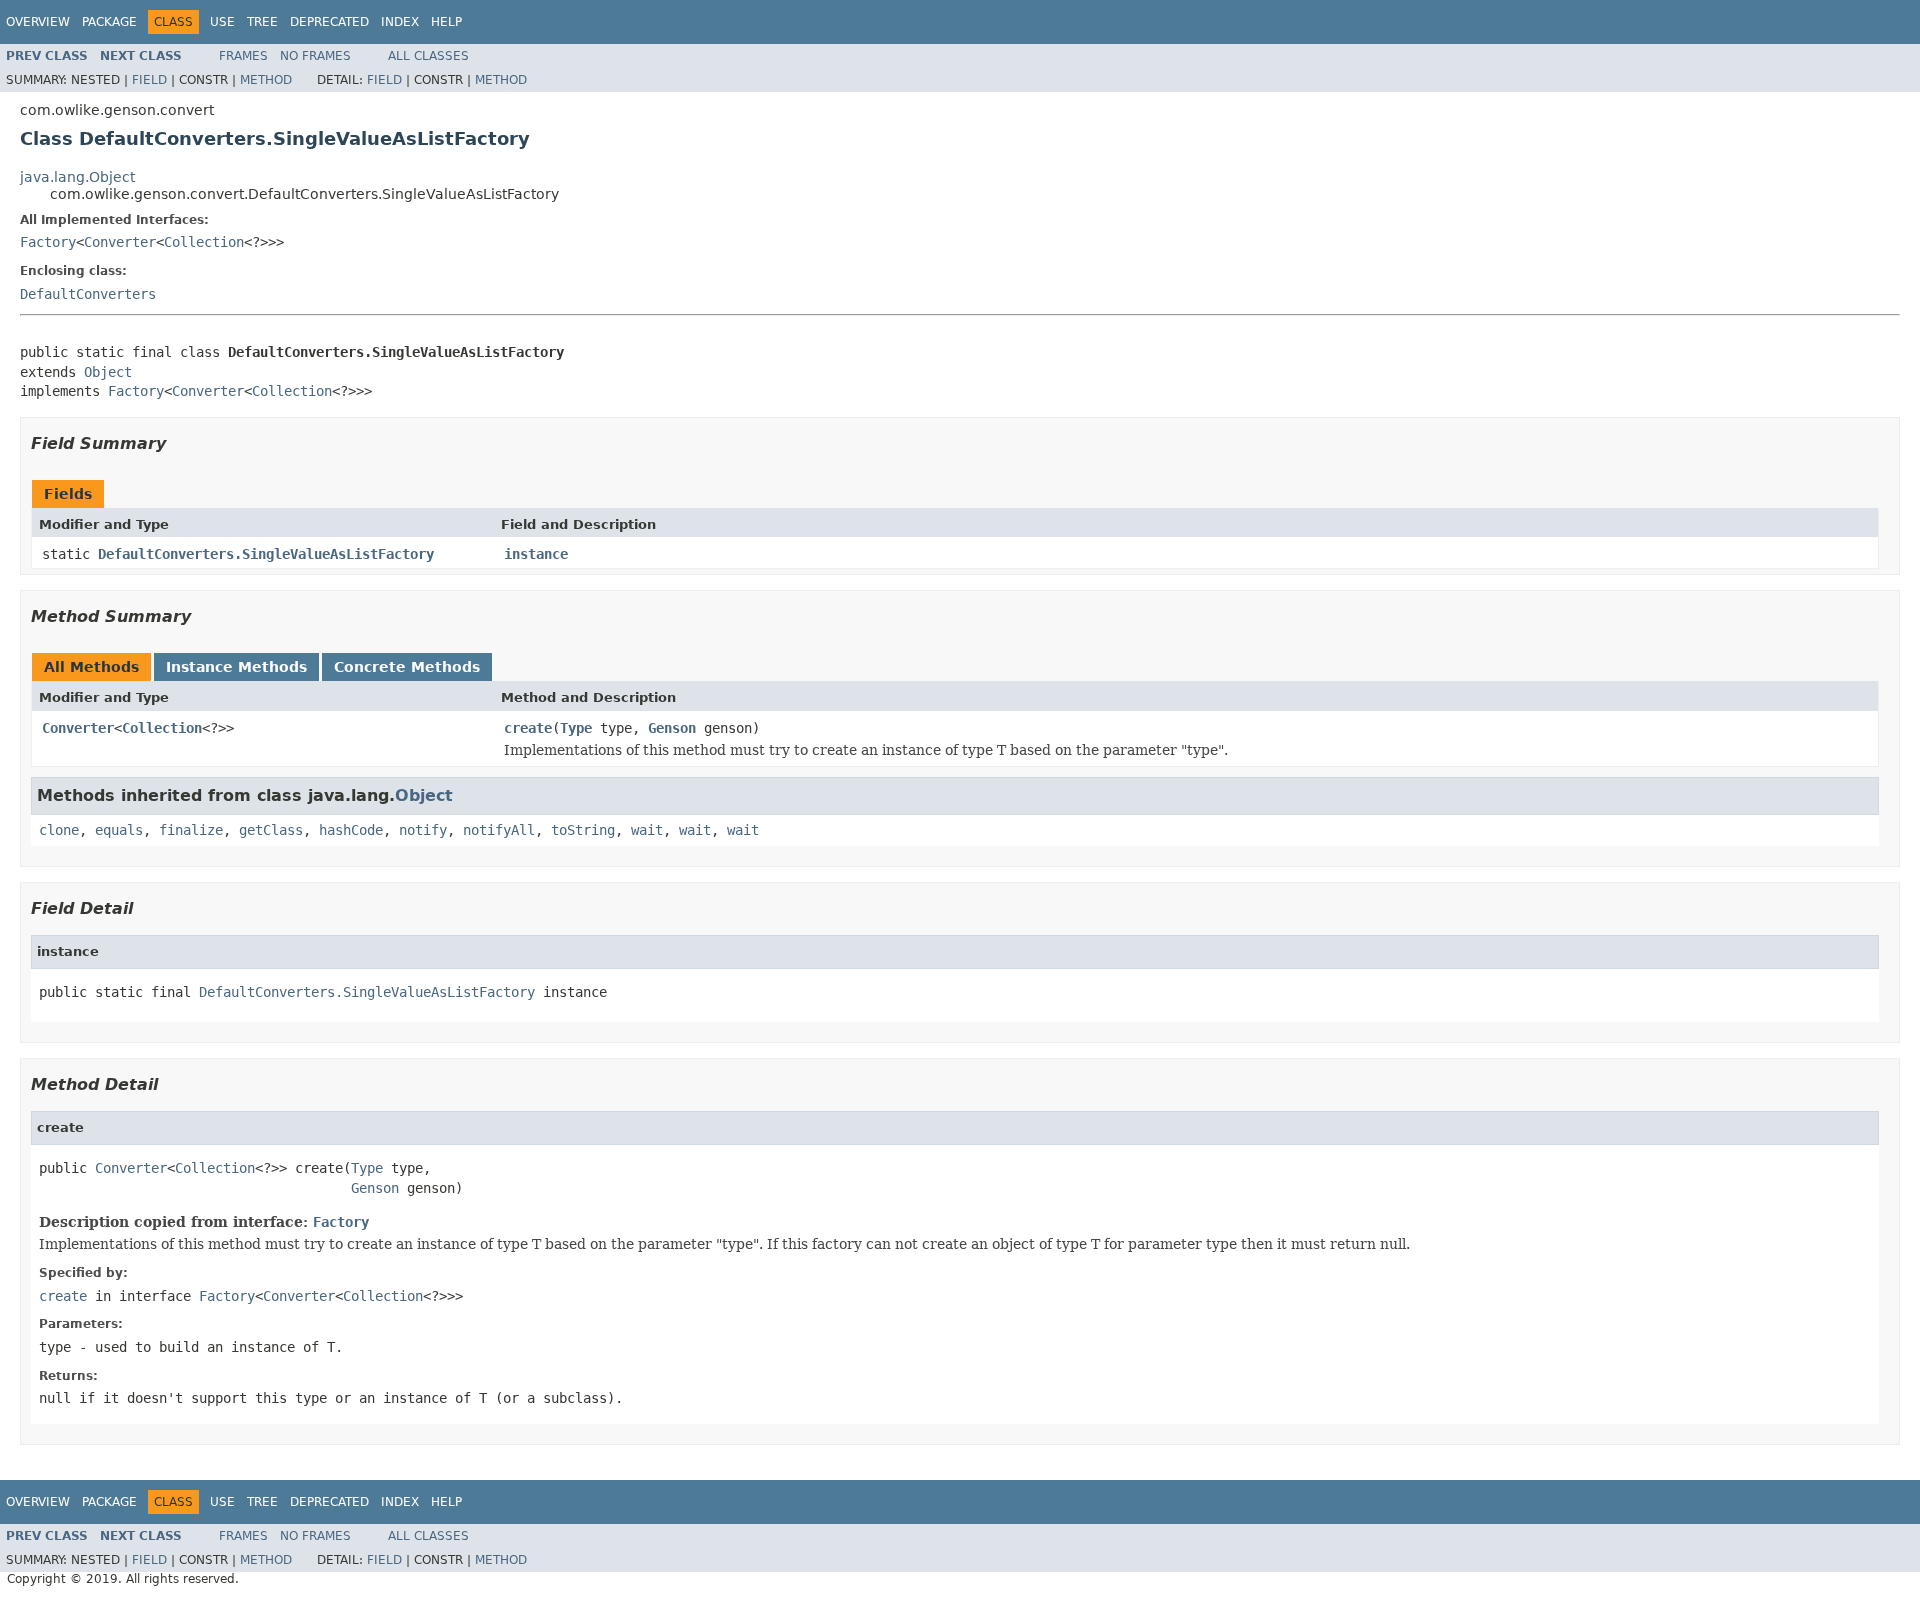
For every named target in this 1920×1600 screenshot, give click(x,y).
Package (109, 22)
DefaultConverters (88, 294)
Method (266, 80)
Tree (262, 22)
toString (583, 830)
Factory (48, 242)
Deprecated (329, 22)
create (528, 728)
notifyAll (499, 830)
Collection (204, 242)
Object (108, 372)
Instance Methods (236, 667)
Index (400, 22)
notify (423, 830)
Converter (120, 242)
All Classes (428, 56)
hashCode (351, 830)
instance (536, 554)
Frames (243, 56)
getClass (271, 830)
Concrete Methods (407, 667)
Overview (38, 22)
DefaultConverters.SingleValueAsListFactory (266, 554)
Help (446, 22)
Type (576, 728)
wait (647, 830)
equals (119, 830)
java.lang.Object (77, 177)
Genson (672, 728)
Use (222, 22)
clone (59, 830)
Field (149, 80)
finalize (191, 830)
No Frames (315, 56)
